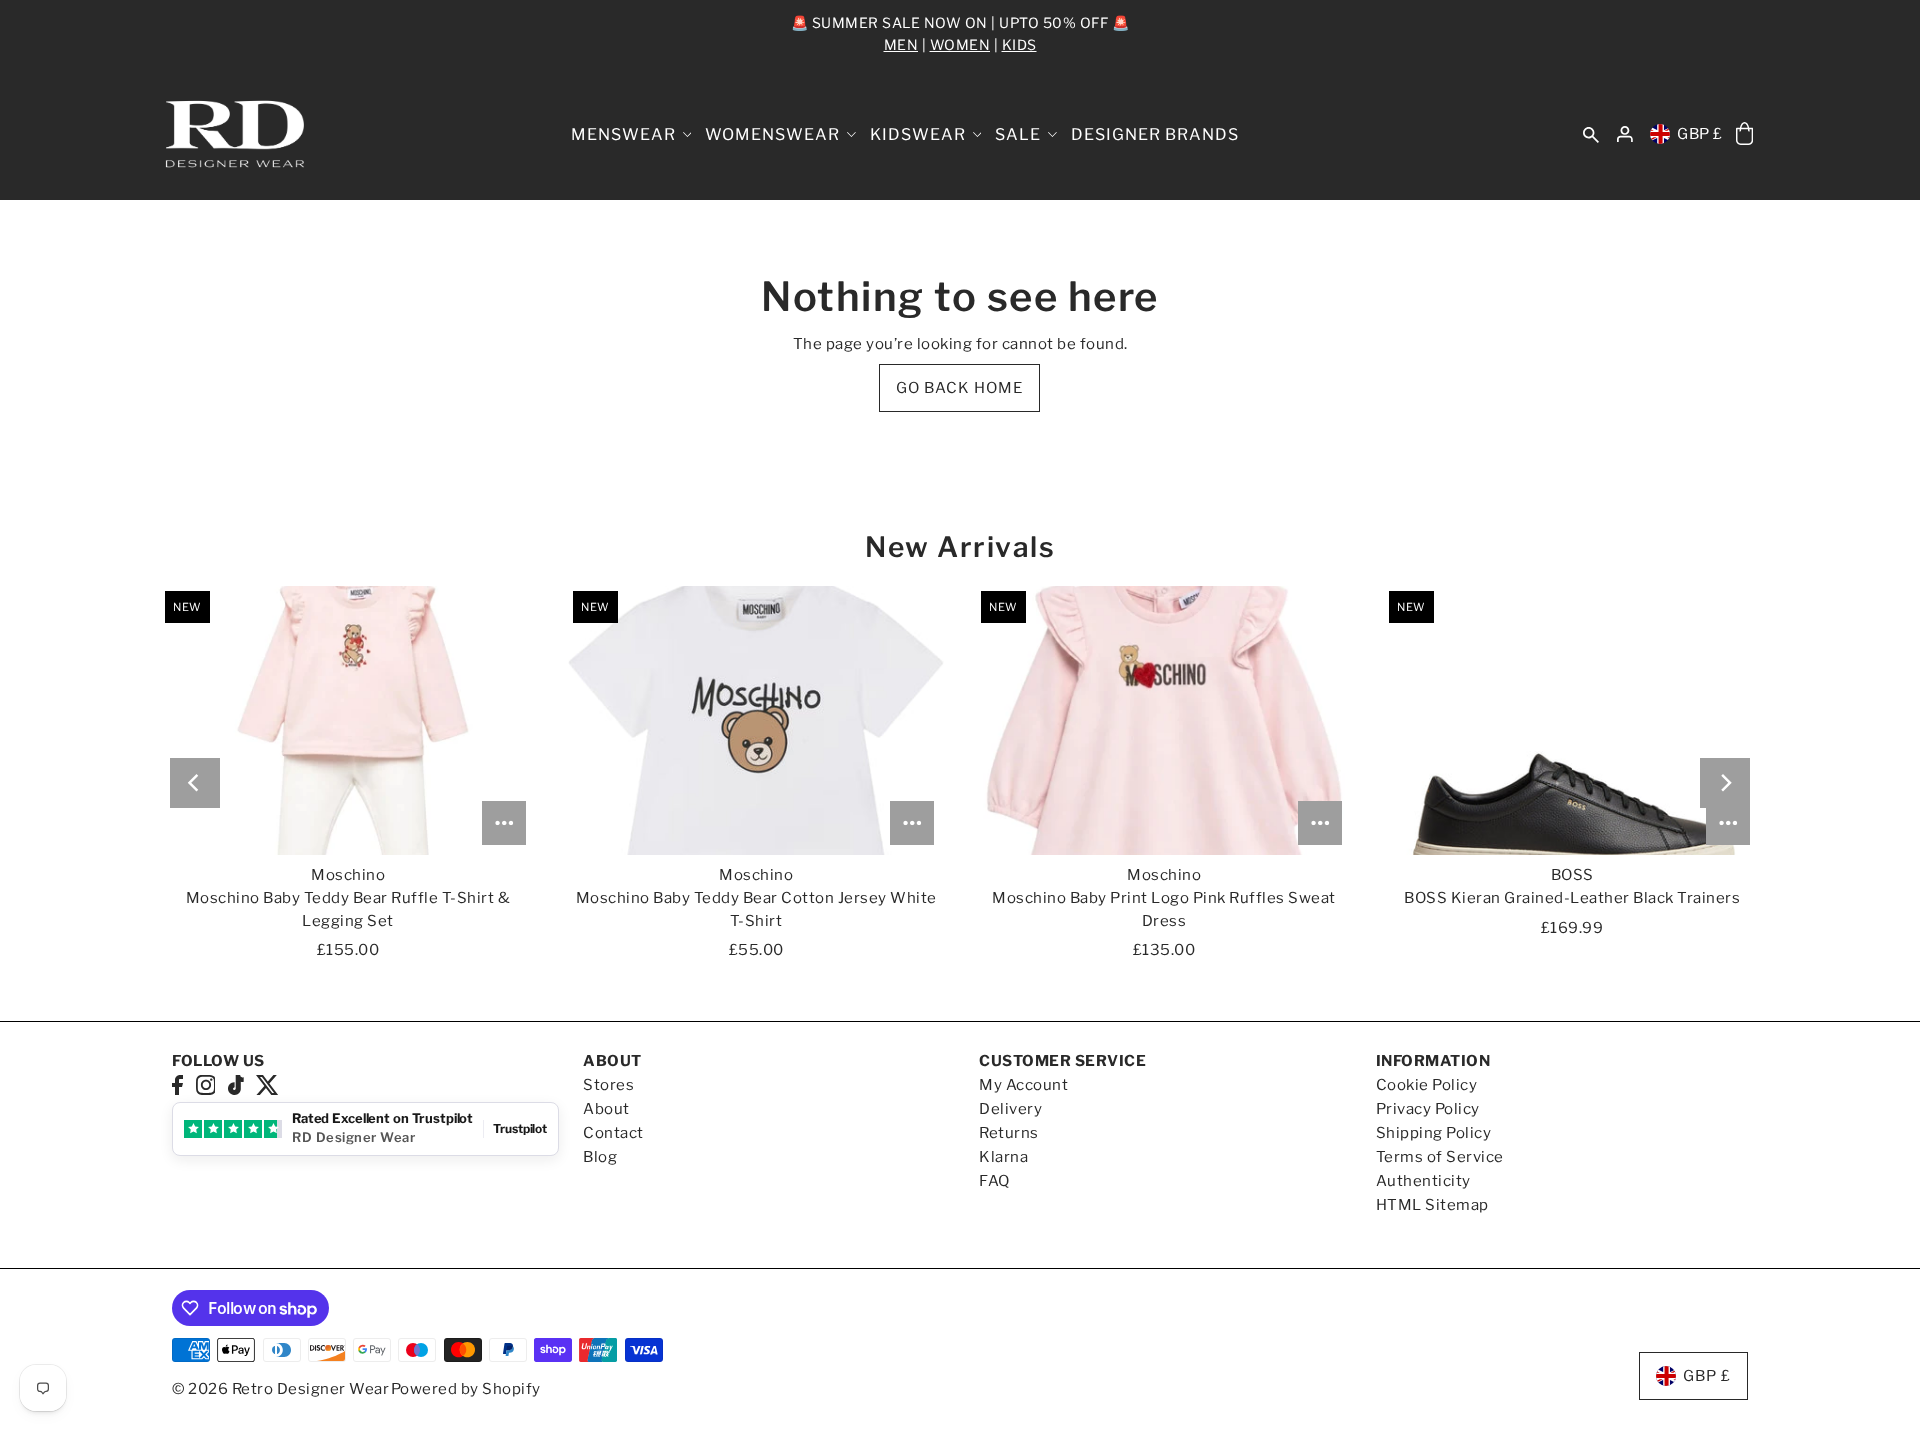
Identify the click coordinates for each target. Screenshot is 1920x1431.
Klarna (1003, 1157)
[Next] (1725, 783)
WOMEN (960, 44)
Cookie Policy (1427, 1085)
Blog (600, 1157)
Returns (1009, 1133)
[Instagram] (206, 1084)
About (606, 1109)
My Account (1023, 1085)
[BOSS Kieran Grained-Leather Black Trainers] (1572, 720)
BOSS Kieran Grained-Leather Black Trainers (1572, 898)
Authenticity (1423, 1181)
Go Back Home (959, 388)
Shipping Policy (1434, 1133)
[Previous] (195, 783)
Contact (613, 1133)
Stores (608, 1085)
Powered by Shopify (466, 1389)
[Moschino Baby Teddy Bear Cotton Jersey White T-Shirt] (756, 720)
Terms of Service (1440, 1157)
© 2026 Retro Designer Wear (280, 1389)
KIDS (1019, 44)
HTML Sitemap (1432, 1205)
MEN (901, 44)
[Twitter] (267, 1084)
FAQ (994, 1181)
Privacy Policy (1428, 1109)
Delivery (1010, 1109)
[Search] (1591, 134)
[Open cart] (1744, 134)
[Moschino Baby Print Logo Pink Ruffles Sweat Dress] (1164, 720)
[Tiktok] (236, 1084)
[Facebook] (177, 1084)
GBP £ (1700, 134)
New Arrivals (960, 547)
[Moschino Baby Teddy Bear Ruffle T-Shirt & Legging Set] (348, 720)
